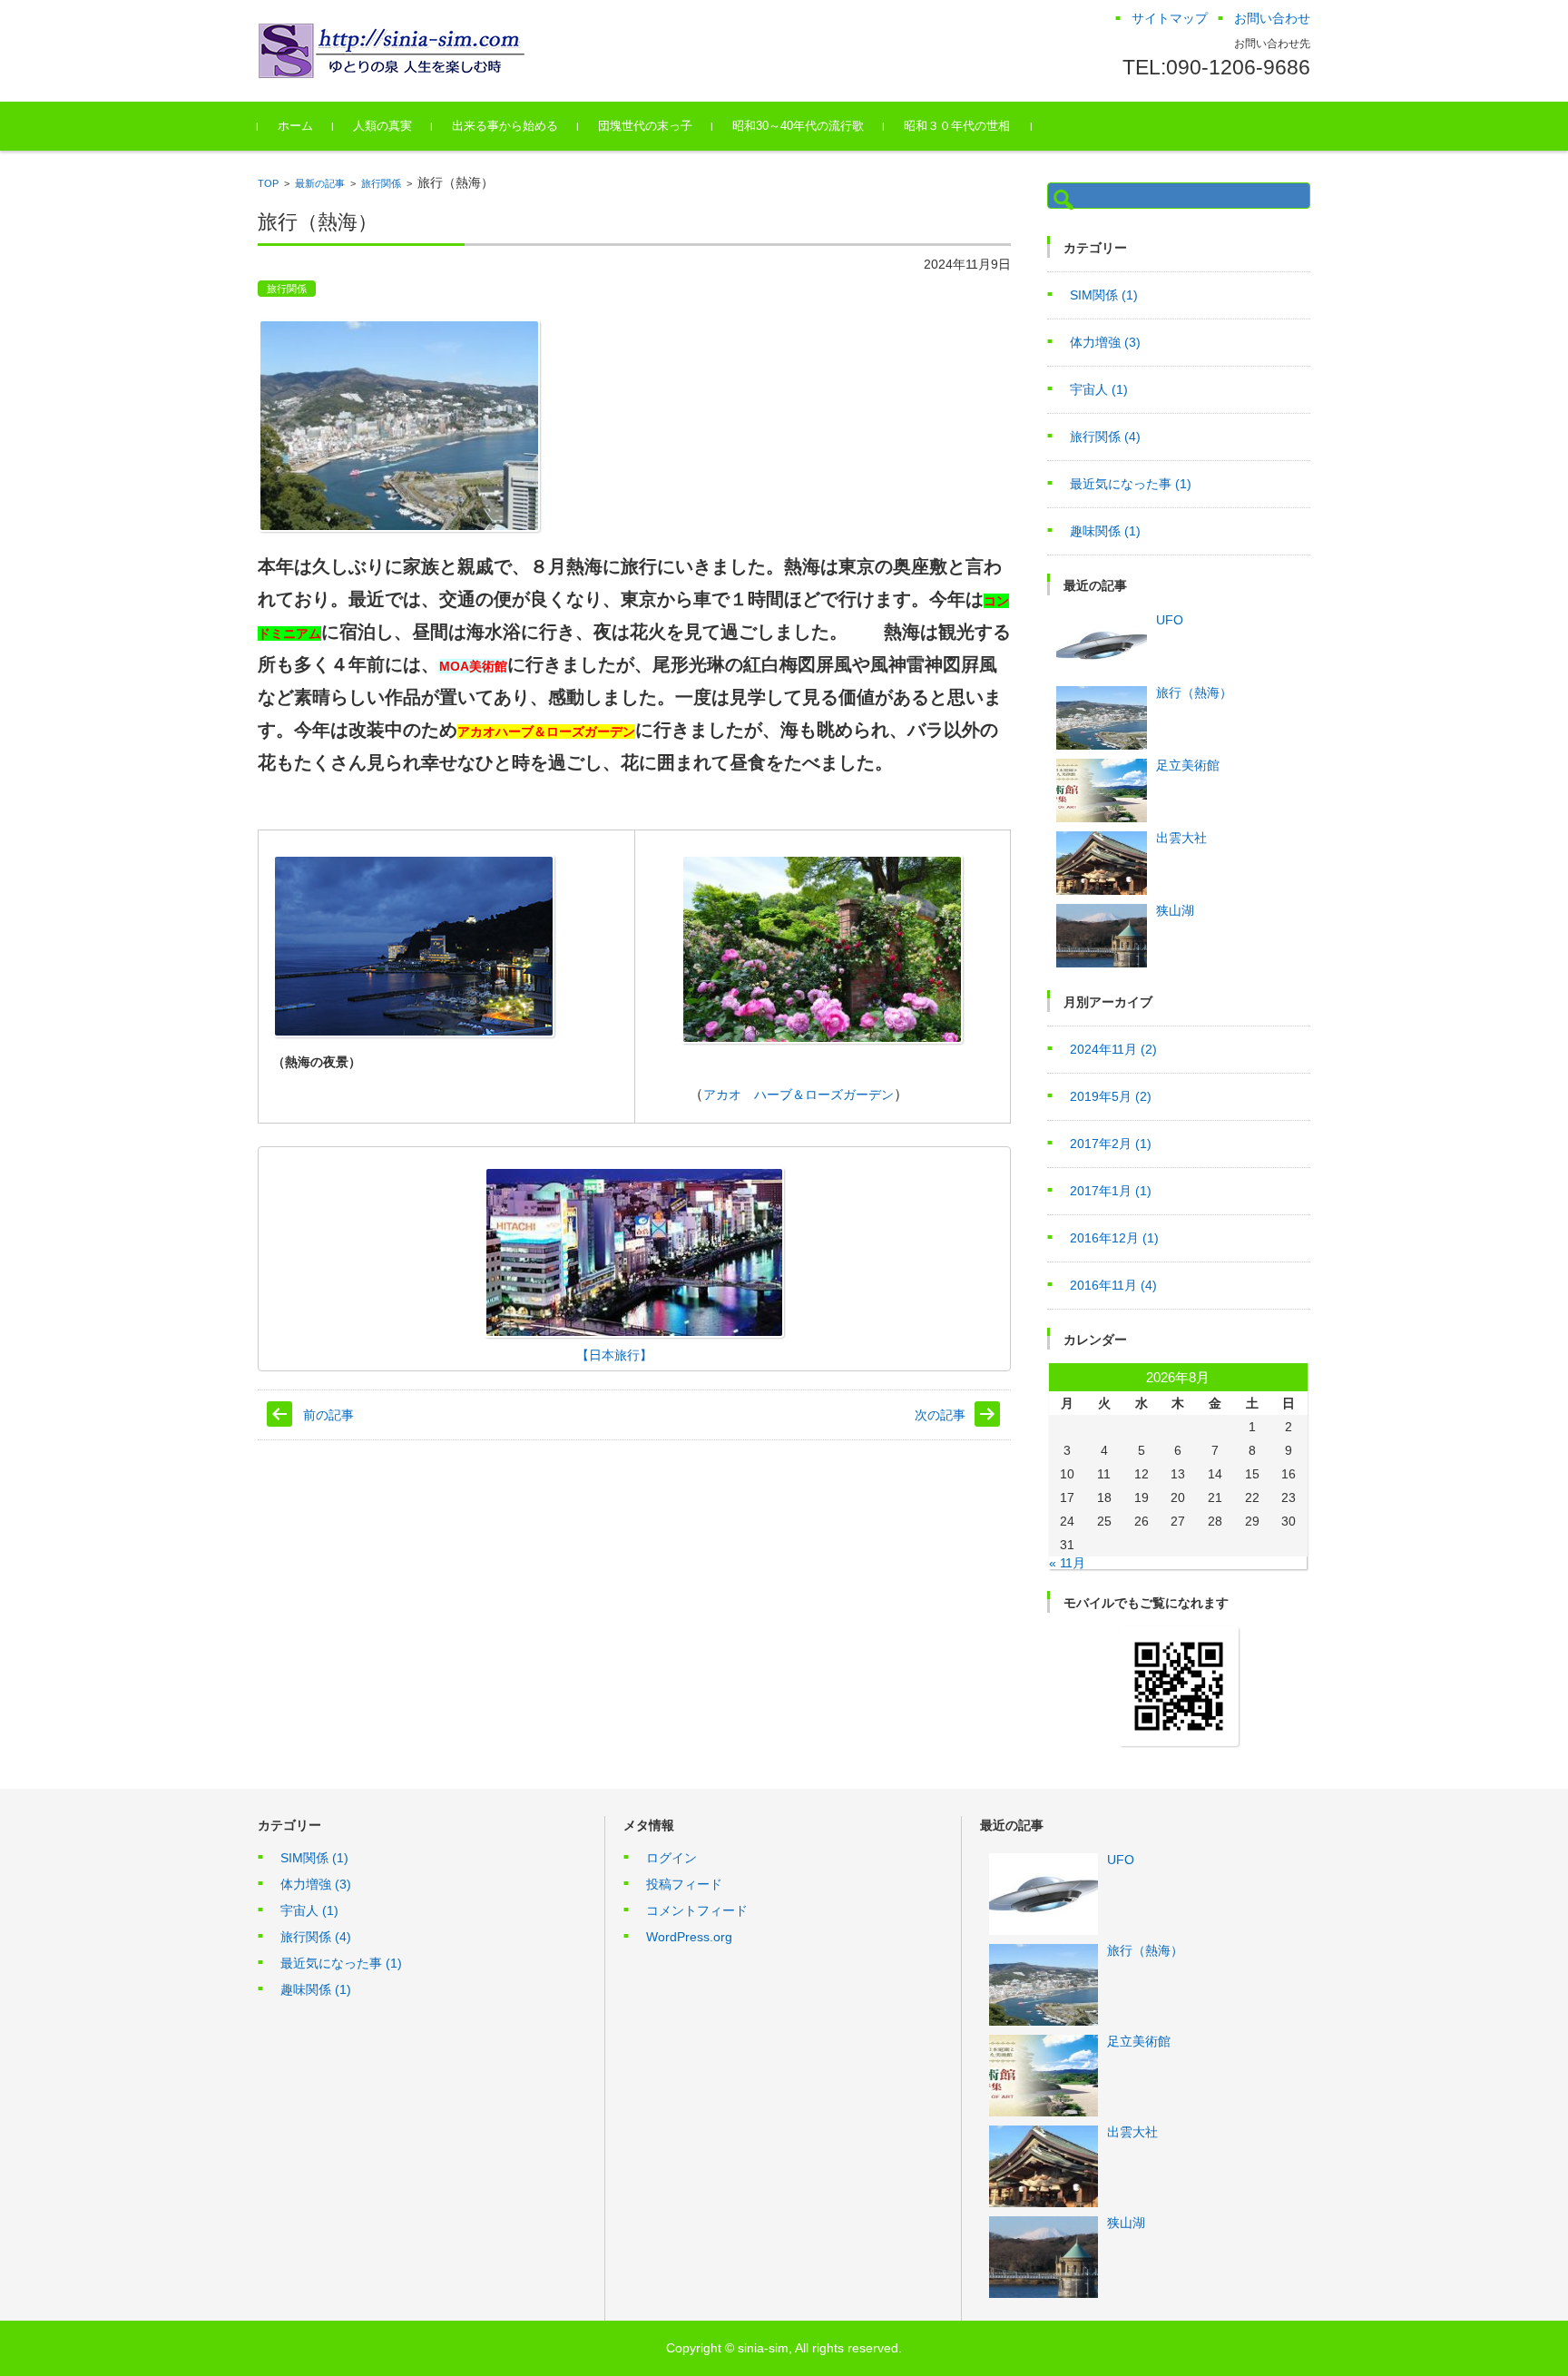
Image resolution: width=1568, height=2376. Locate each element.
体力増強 (1105, 342)
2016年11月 (1113, 1285)
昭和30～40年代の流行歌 (798, 126)
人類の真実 (382, 126)
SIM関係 (1104, 295)
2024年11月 (1113, 1049)
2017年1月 (1111, 1191)
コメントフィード (697, 1910)
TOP (268, 183)
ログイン (671, 1858)
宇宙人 (1099, 389)
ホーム (295, 126)
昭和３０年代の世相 (957, 126)
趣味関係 (1105, 531)
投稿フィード (684, 1884)
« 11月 (1067, 1563)
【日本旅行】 (460, 1355)
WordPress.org (689, 1937)
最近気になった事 (1131, 484)
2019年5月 (1111, 1096)
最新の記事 (320, 183)
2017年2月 (1111, 1144)
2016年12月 (1114, 1238)
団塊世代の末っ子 (645, 126)
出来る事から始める (505, 126)
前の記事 (328, 1415)
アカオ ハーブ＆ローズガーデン (799, 1095)
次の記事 (940, 1415)
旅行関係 (381, 183)
